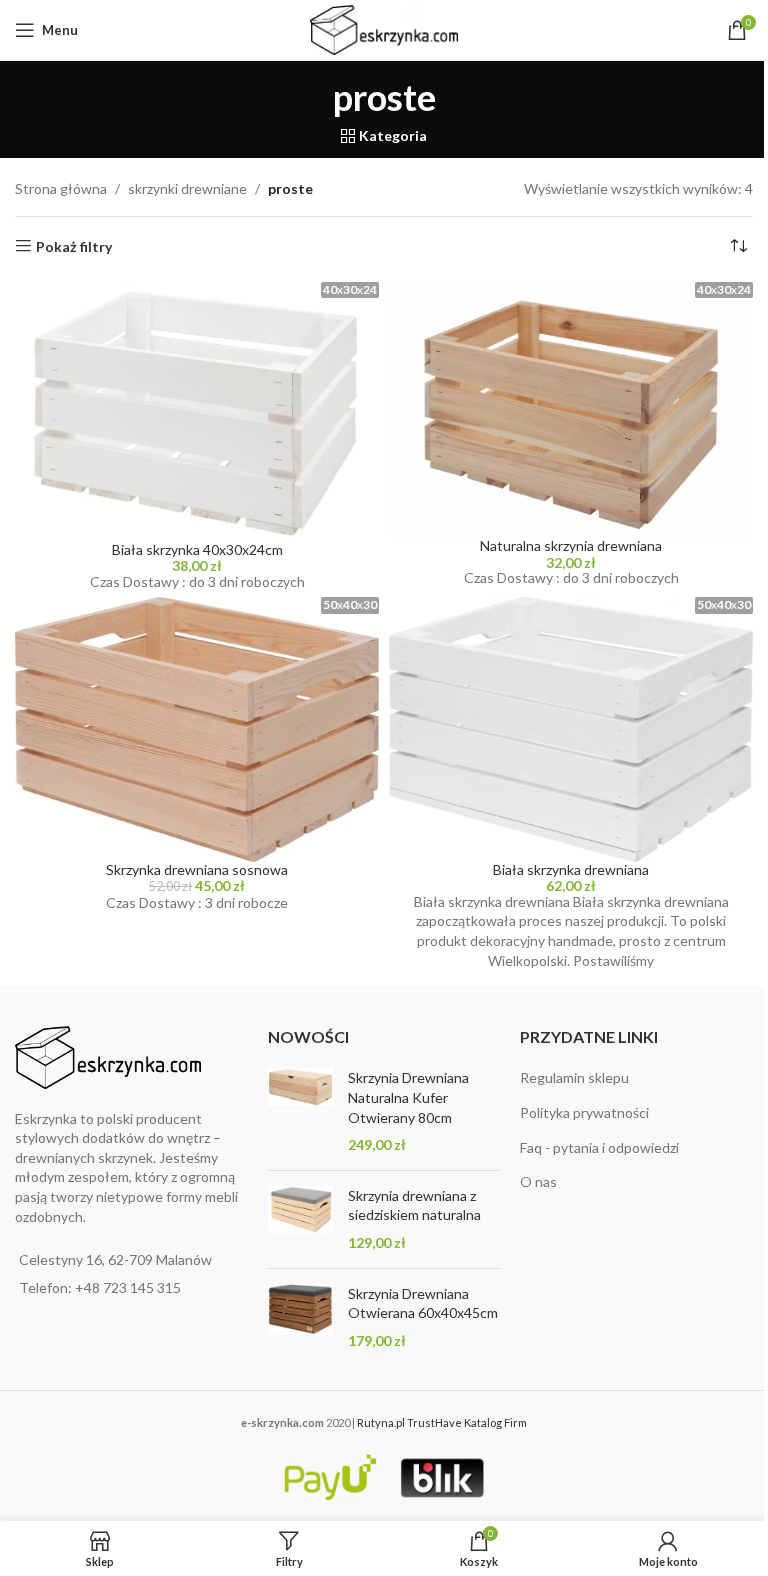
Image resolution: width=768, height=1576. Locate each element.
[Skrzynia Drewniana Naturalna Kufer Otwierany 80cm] (300, 1111)
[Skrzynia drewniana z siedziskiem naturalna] (300, 1219)
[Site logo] (384, 28)
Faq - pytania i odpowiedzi (599, 1147)
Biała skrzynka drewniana (571, 869)
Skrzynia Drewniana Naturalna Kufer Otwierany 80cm (408, 1097)
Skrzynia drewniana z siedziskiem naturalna (414, 1205)
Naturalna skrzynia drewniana (571, 545)
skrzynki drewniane (187, 188)
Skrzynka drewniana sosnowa (197, 869)
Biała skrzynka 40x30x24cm (197, 549)
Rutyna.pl (382, 1422)
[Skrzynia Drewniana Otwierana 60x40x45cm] (300, 1317)
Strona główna (61, 188)
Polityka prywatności (584, 1112)
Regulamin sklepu (574, 1077)
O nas (538, 1181)
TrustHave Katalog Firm (467, 1422)
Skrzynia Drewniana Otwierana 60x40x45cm (423, 1303)
